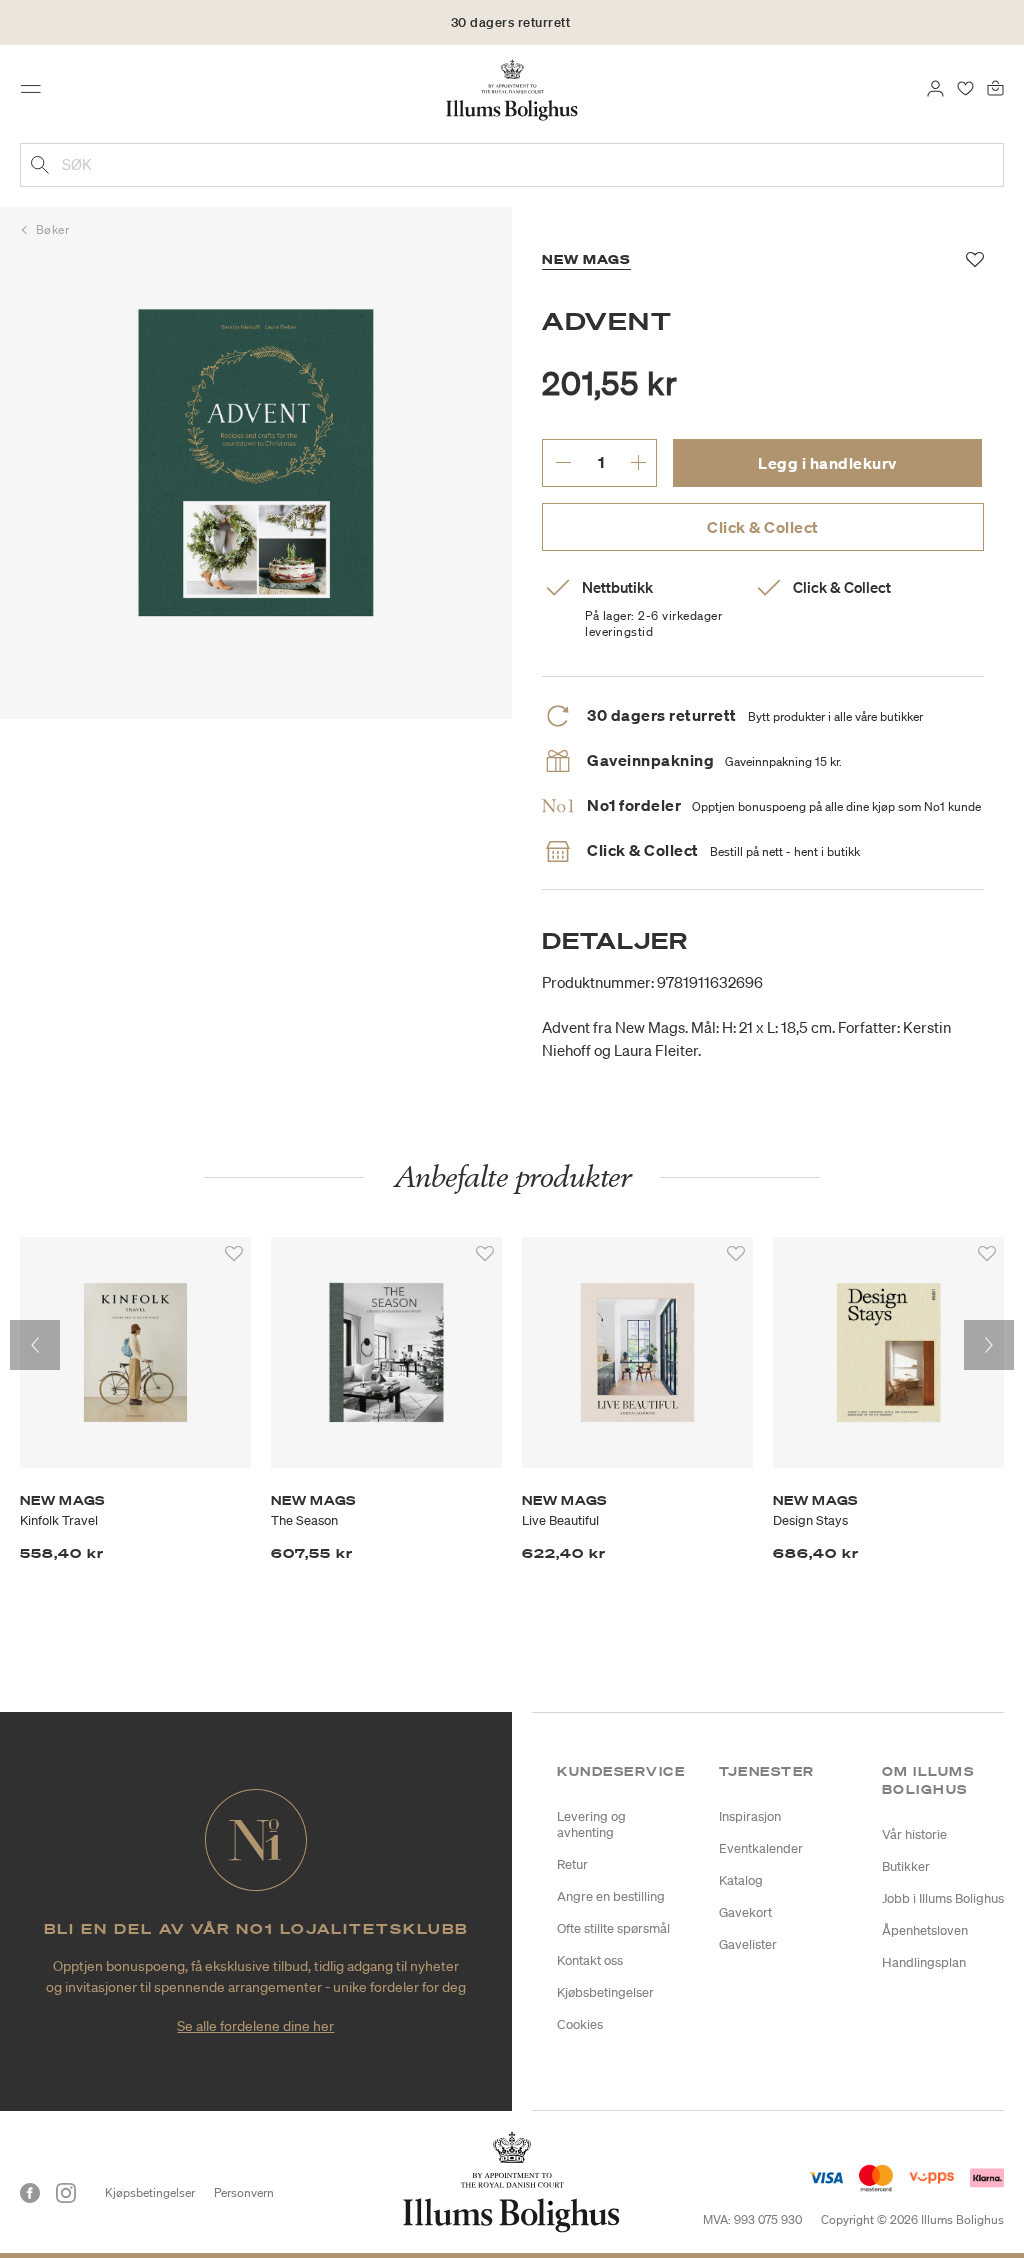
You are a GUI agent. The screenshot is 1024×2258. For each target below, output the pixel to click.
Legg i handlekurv (827, 463)
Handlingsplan (924, 1962)
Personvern (244, 2192)
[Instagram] (66, 2193)
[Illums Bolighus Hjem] (512, 89)
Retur (572, 1864)
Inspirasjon (750, 1816)
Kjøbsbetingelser (605, 1992)
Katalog (741, 1880)
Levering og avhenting (591, 1824)
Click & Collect (763, 527)
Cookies (580, 2024)
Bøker (53, 229)
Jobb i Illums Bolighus (943, 1898)
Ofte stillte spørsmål (613, 1928)
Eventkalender (761, 1848)
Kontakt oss (590, 1960)
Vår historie (914, 1834)
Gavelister (748, 1944)
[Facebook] (30, 2193)
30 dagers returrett (511, 22)
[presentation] (35, 1345)
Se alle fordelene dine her (255, 2026)
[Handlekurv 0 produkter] (995, 87)
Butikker (906, 1866)
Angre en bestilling (611, 1896)
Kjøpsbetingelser (150, 2192)
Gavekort (745, 1912)
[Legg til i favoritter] (234, 1254)
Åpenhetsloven (925, 1930)
